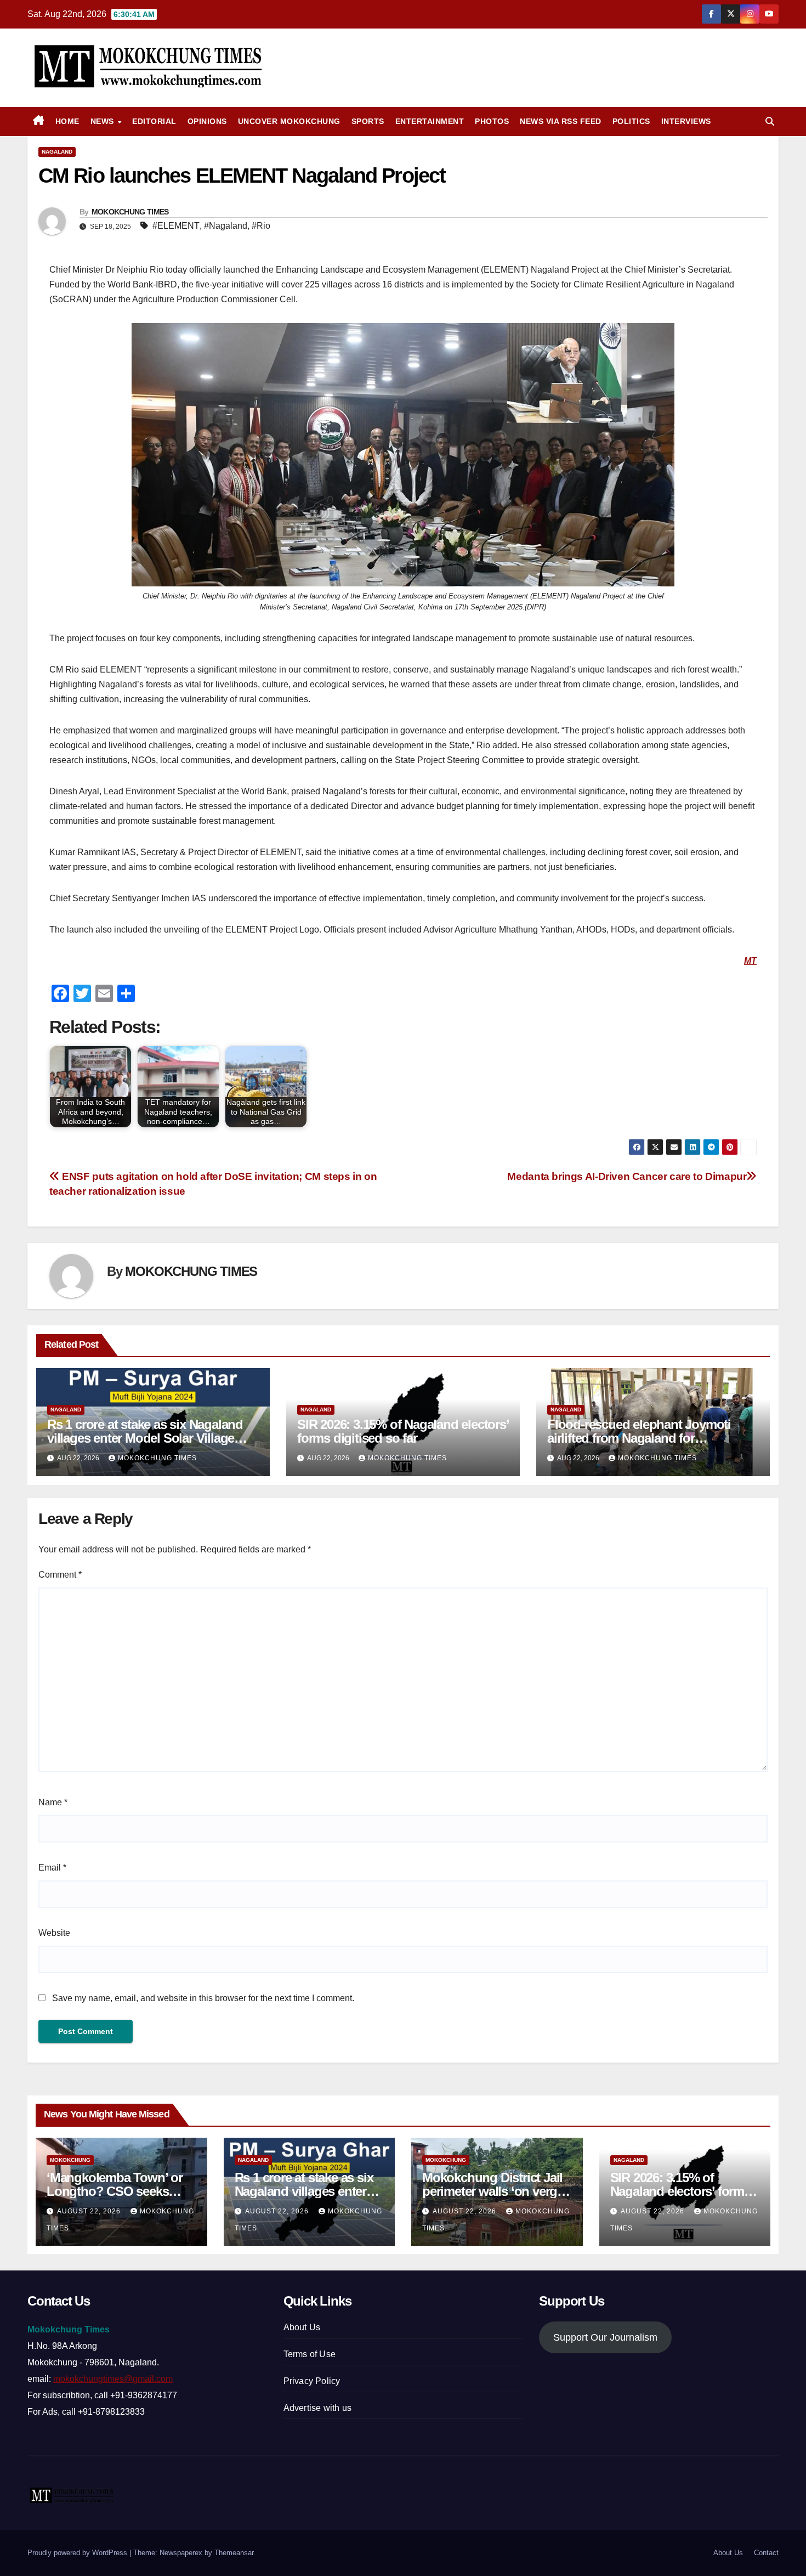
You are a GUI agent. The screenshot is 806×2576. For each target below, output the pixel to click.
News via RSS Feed (561, 121)
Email (52, 1868)
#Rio (261, 226)
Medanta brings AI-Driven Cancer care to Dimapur (627, 1176)
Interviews (686, 121)
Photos (492, 121)
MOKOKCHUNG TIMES (130, 212)
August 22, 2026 (90, 2211)
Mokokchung (70, 2160)
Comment (60, 1575)
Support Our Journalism (605, 2337)
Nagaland (57, 152)
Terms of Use (310, 2354)
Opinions (207, 121)
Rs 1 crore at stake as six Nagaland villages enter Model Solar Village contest (145, 1438)
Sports (368, 121)
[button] (770, 122)
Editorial (154, 121)
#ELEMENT (176, 226)
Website (54, 1933)
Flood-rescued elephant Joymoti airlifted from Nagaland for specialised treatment (639, 1438)
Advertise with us (317, 2408)
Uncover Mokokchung (289, 121)
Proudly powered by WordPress (78, 2553)
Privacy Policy (312, 2381)
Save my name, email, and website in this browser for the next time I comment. (203, 1998)
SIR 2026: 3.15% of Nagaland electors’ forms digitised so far (403, 1431)
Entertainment (430, 121)
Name (53, 1802)
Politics (631, 121)
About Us (302, 2327)
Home (67, 121)
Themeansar (234, 2553)
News (104, 121)
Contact (766, 2553)
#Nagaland (226, 226)
